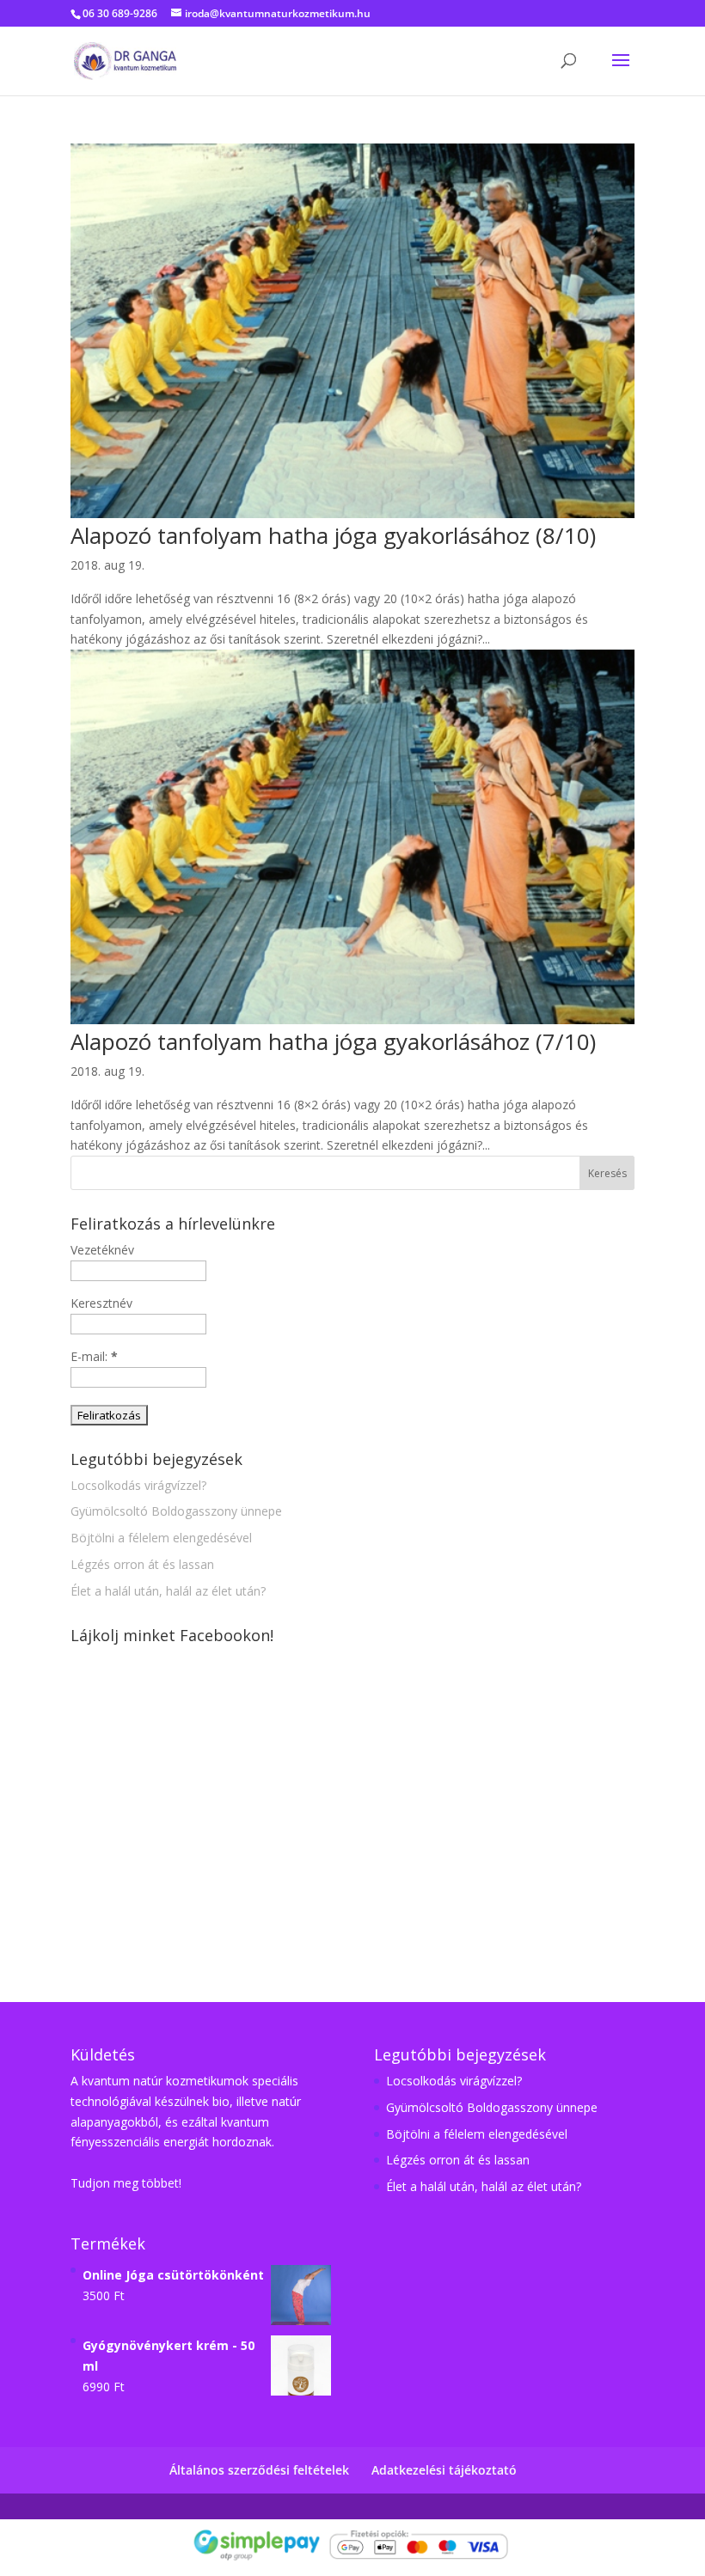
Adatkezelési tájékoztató (444, 2470)
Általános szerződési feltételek (259, 2470)
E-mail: (94, 1356)
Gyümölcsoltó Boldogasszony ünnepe (176, 1511)
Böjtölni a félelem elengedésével (161, 1538)
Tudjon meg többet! (126, 2183)
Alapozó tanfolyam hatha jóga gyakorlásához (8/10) (333, 535)
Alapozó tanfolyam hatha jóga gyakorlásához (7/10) (333, 1041)
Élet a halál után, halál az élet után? (168, 1591)
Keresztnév (101, 1303)
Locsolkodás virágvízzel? (138, 1485)
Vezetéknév (102, 1250)
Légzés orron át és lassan (142, 1564)
